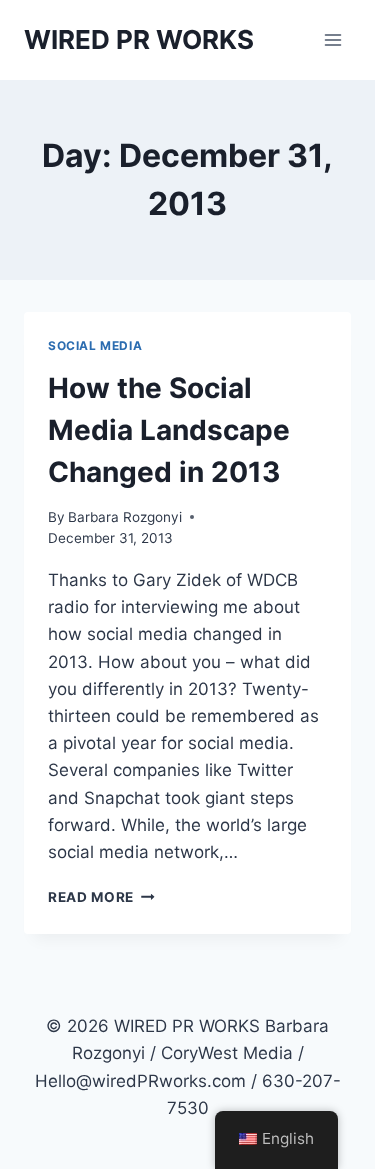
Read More (101, 897)
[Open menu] (332, 39)
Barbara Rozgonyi (125, 517)
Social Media (95, 345)
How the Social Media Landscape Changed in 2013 (169, 430)
